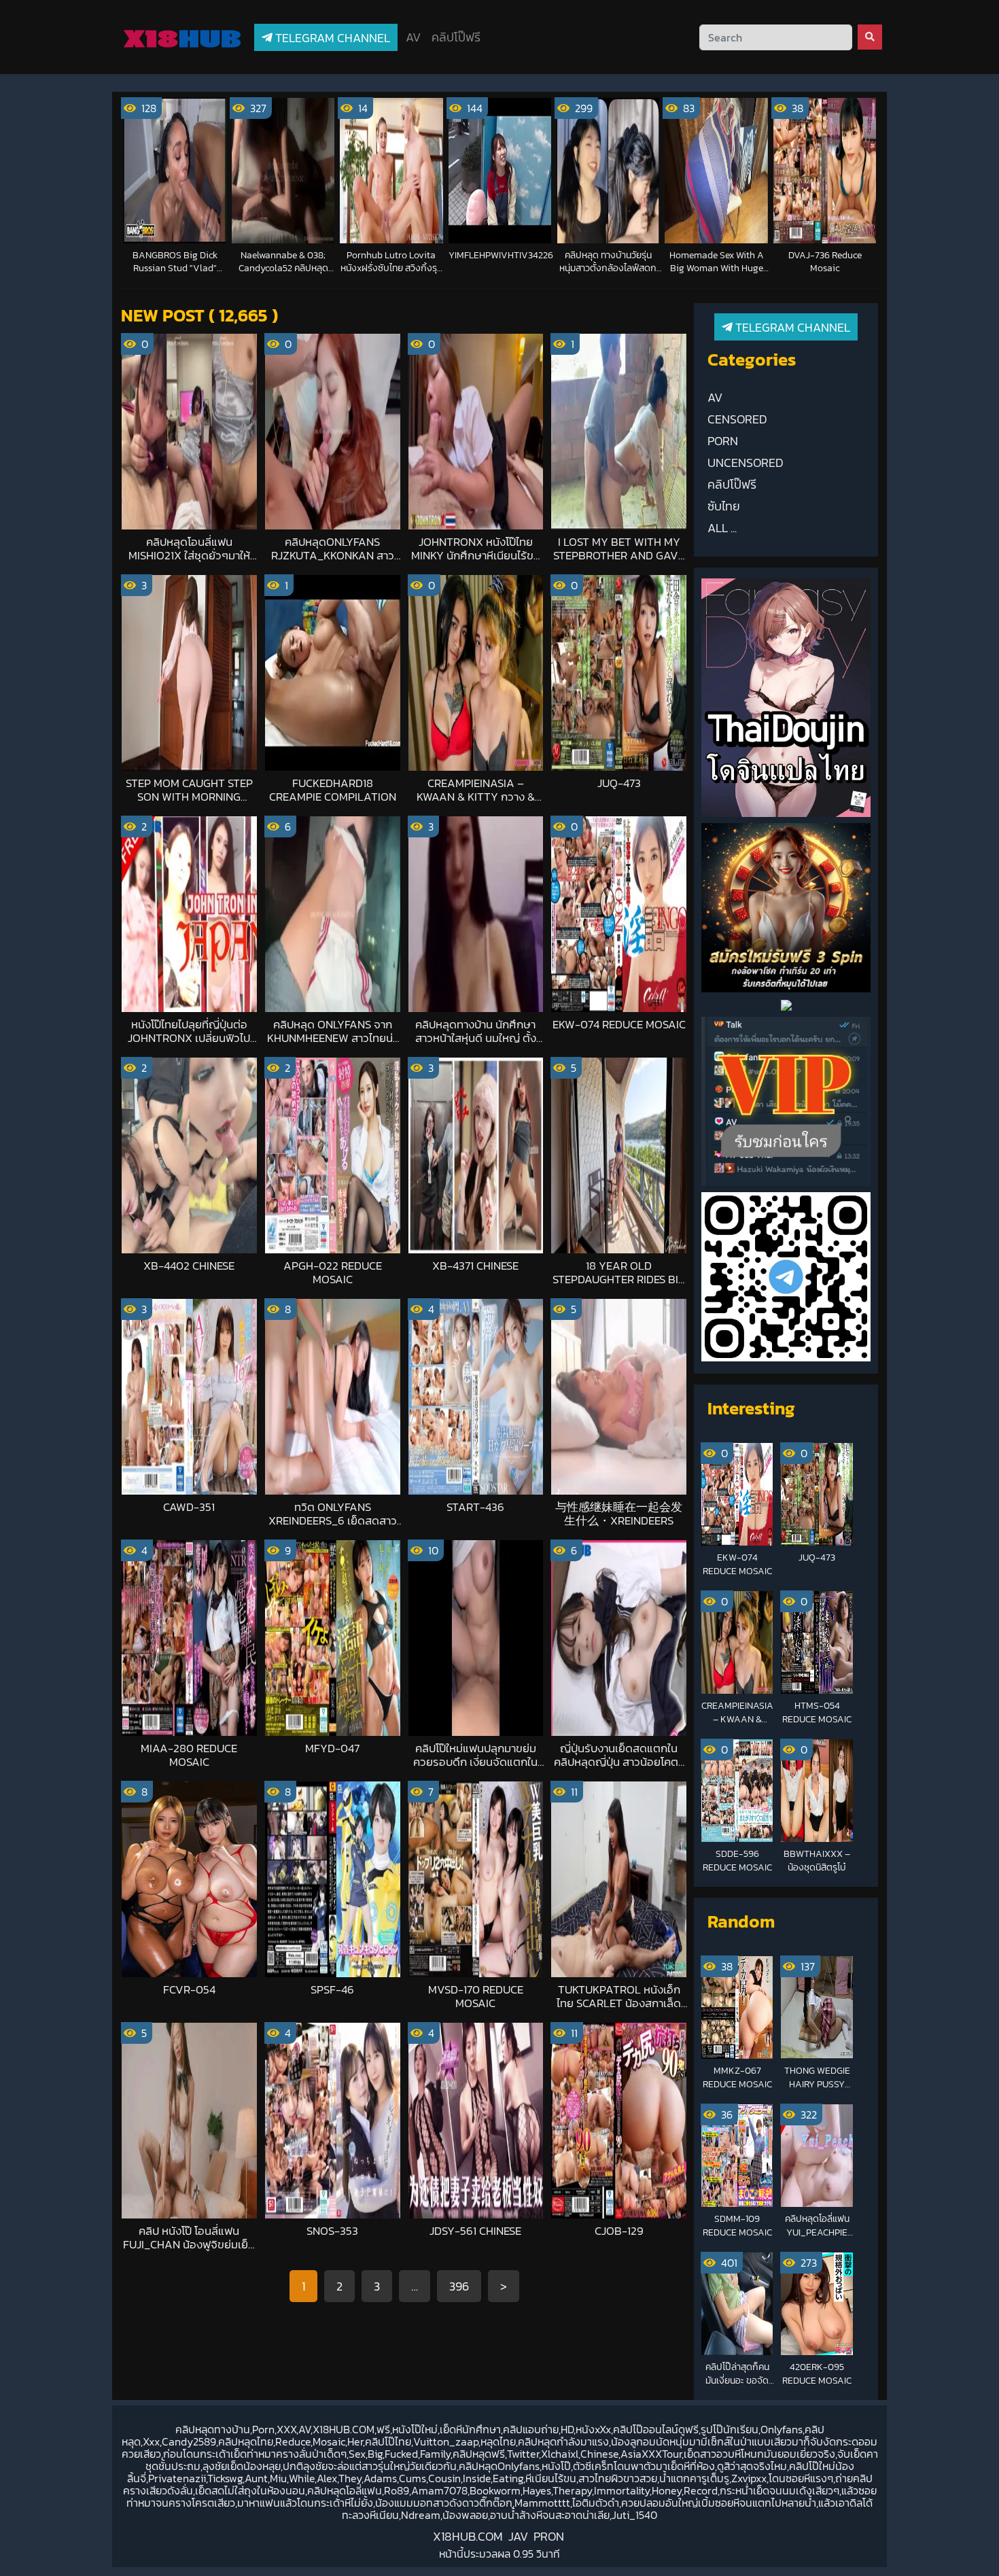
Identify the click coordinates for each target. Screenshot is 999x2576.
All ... (722, 528)
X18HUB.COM (468, 2536)
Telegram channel (331, 38)
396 (459, 2286)
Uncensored (746, 463)
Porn (723, 441)
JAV (518, 2536)
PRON (549, 2536)
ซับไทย (724, 506)
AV (413, 37)
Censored (737, 419)
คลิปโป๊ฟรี (456, 37)
